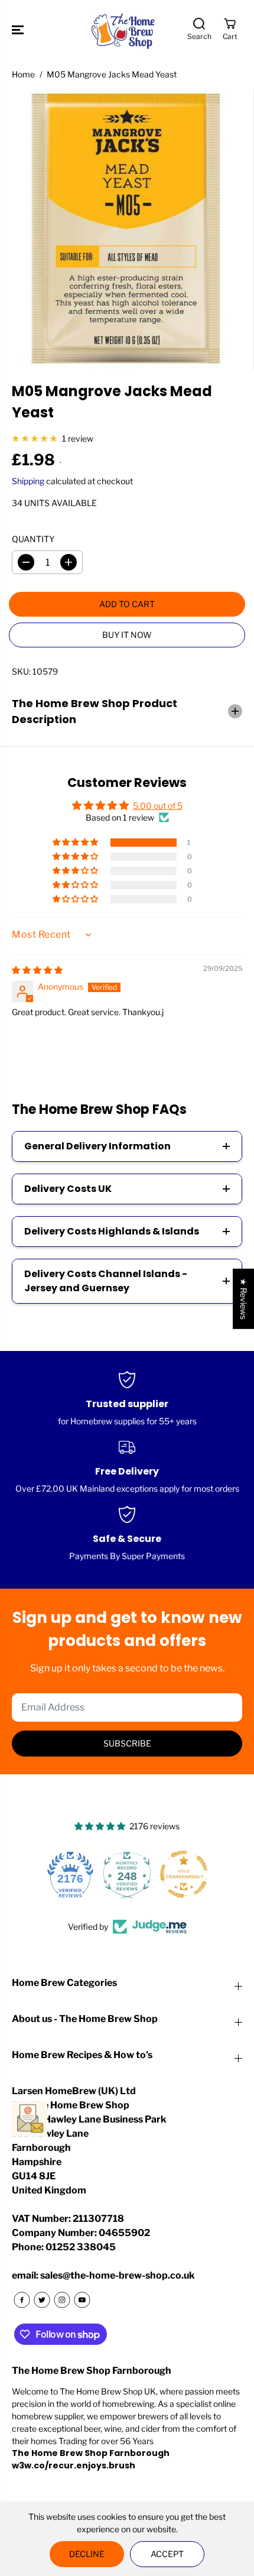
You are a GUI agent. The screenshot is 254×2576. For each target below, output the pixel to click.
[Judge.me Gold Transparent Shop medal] (128, 1874)
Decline (87, 2554)
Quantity (33, 539)
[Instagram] (62, 2300)
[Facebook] (22, 2300)
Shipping (28, 481)
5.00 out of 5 (158, 806)
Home (23, 74)
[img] (37, 970)
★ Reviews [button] (244, 1298)
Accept (167, 2554)
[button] (19, 30)
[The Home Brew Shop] (124, 30)
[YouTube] (82, 2300)
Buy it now (127, 635)
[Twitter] (42, 2300)
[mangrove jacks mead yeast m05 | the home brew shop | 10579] (127, 229)
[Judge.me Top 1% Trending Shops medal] (185, 1874)
